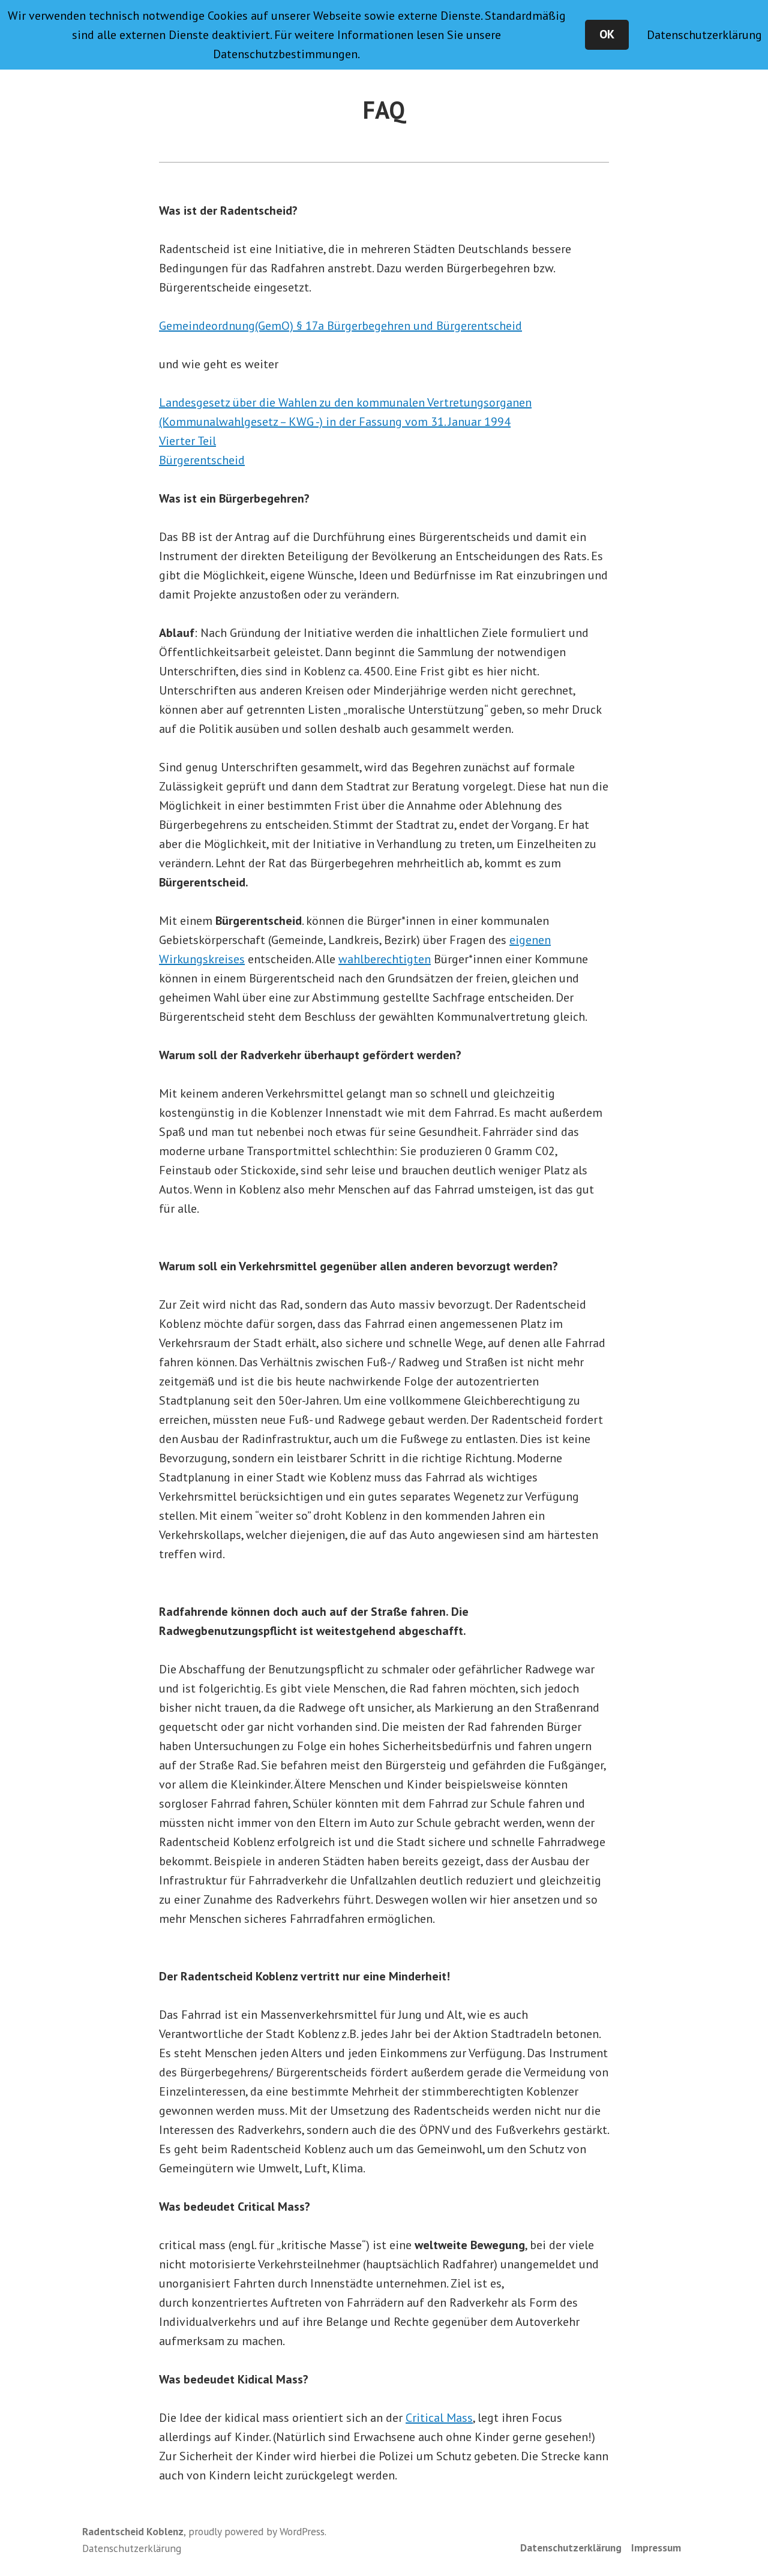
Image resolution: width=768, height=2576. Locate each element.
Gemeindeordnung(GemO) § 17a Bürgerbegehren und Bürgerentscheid (340, 326)
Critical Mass (439, 2418)
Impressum (656, 2548)
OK (607, 34)
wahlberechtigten (385, 959)
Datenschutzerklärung (571, 2548)
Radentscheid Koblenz (133, 2531)
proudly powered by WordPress (256, 2531)
